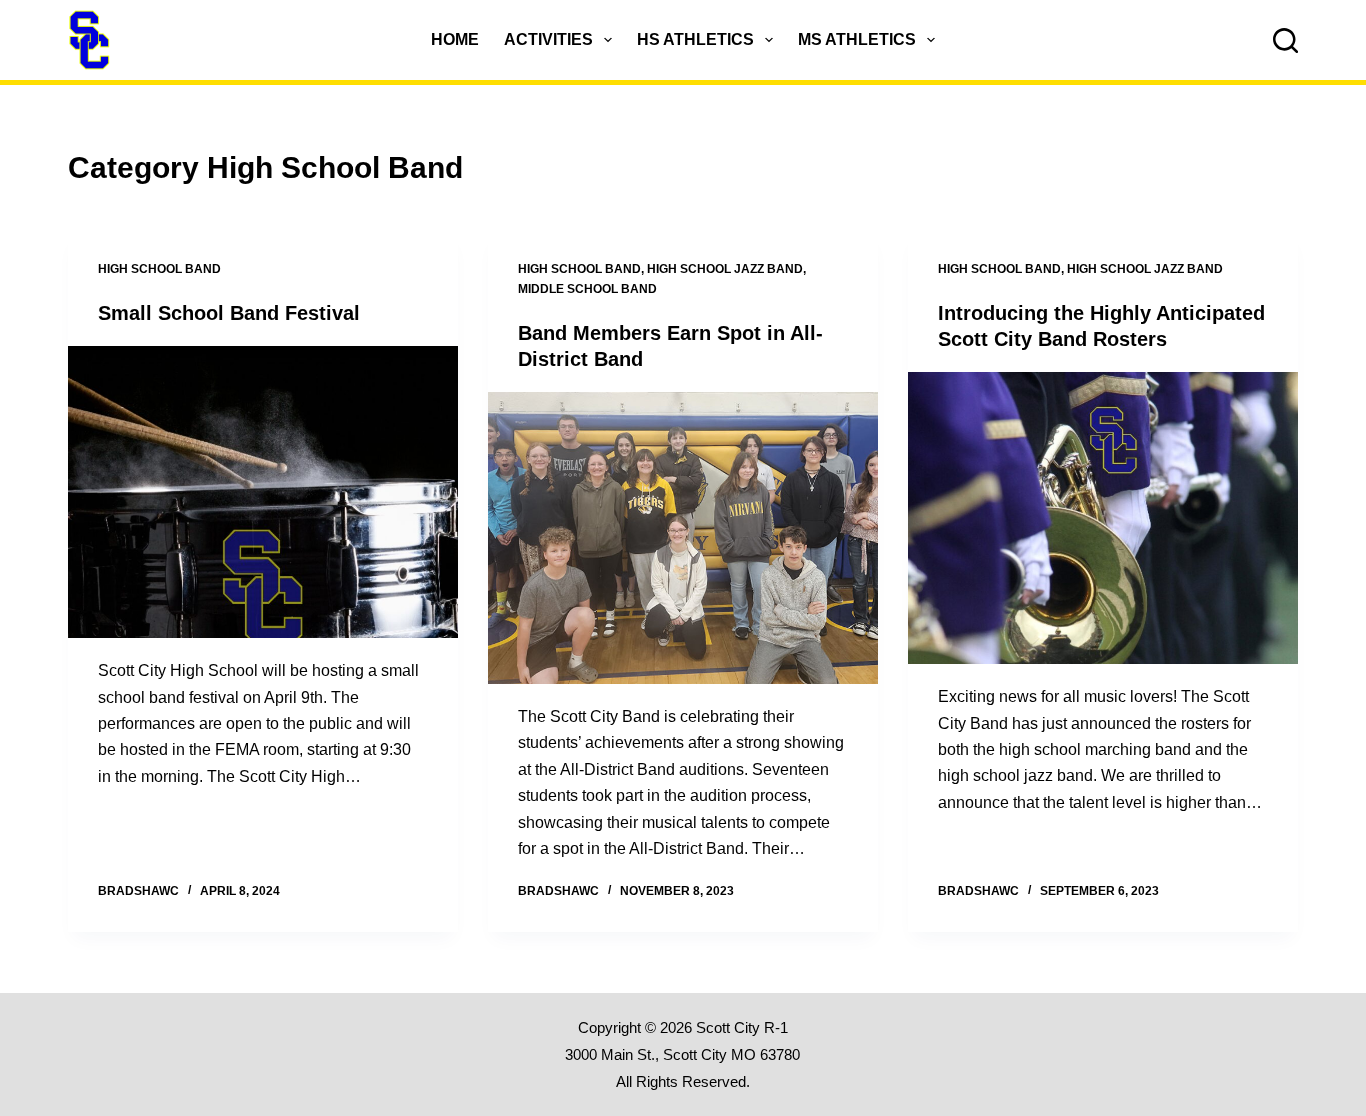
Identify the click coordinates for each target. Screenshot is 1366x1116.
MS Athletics (857, 39)
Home (455, 39)
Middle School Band (587, 289)
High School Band (159, 269)
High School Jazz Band (725, 269)
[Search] (1285, 40)
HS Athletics (695, 39)
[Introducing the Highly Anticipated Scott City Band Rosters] (1103, 518)
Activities (548, 39)
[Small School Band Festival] (263, 492)
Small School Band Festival (229, 313)
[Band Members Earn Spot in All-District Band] (683, 538)
